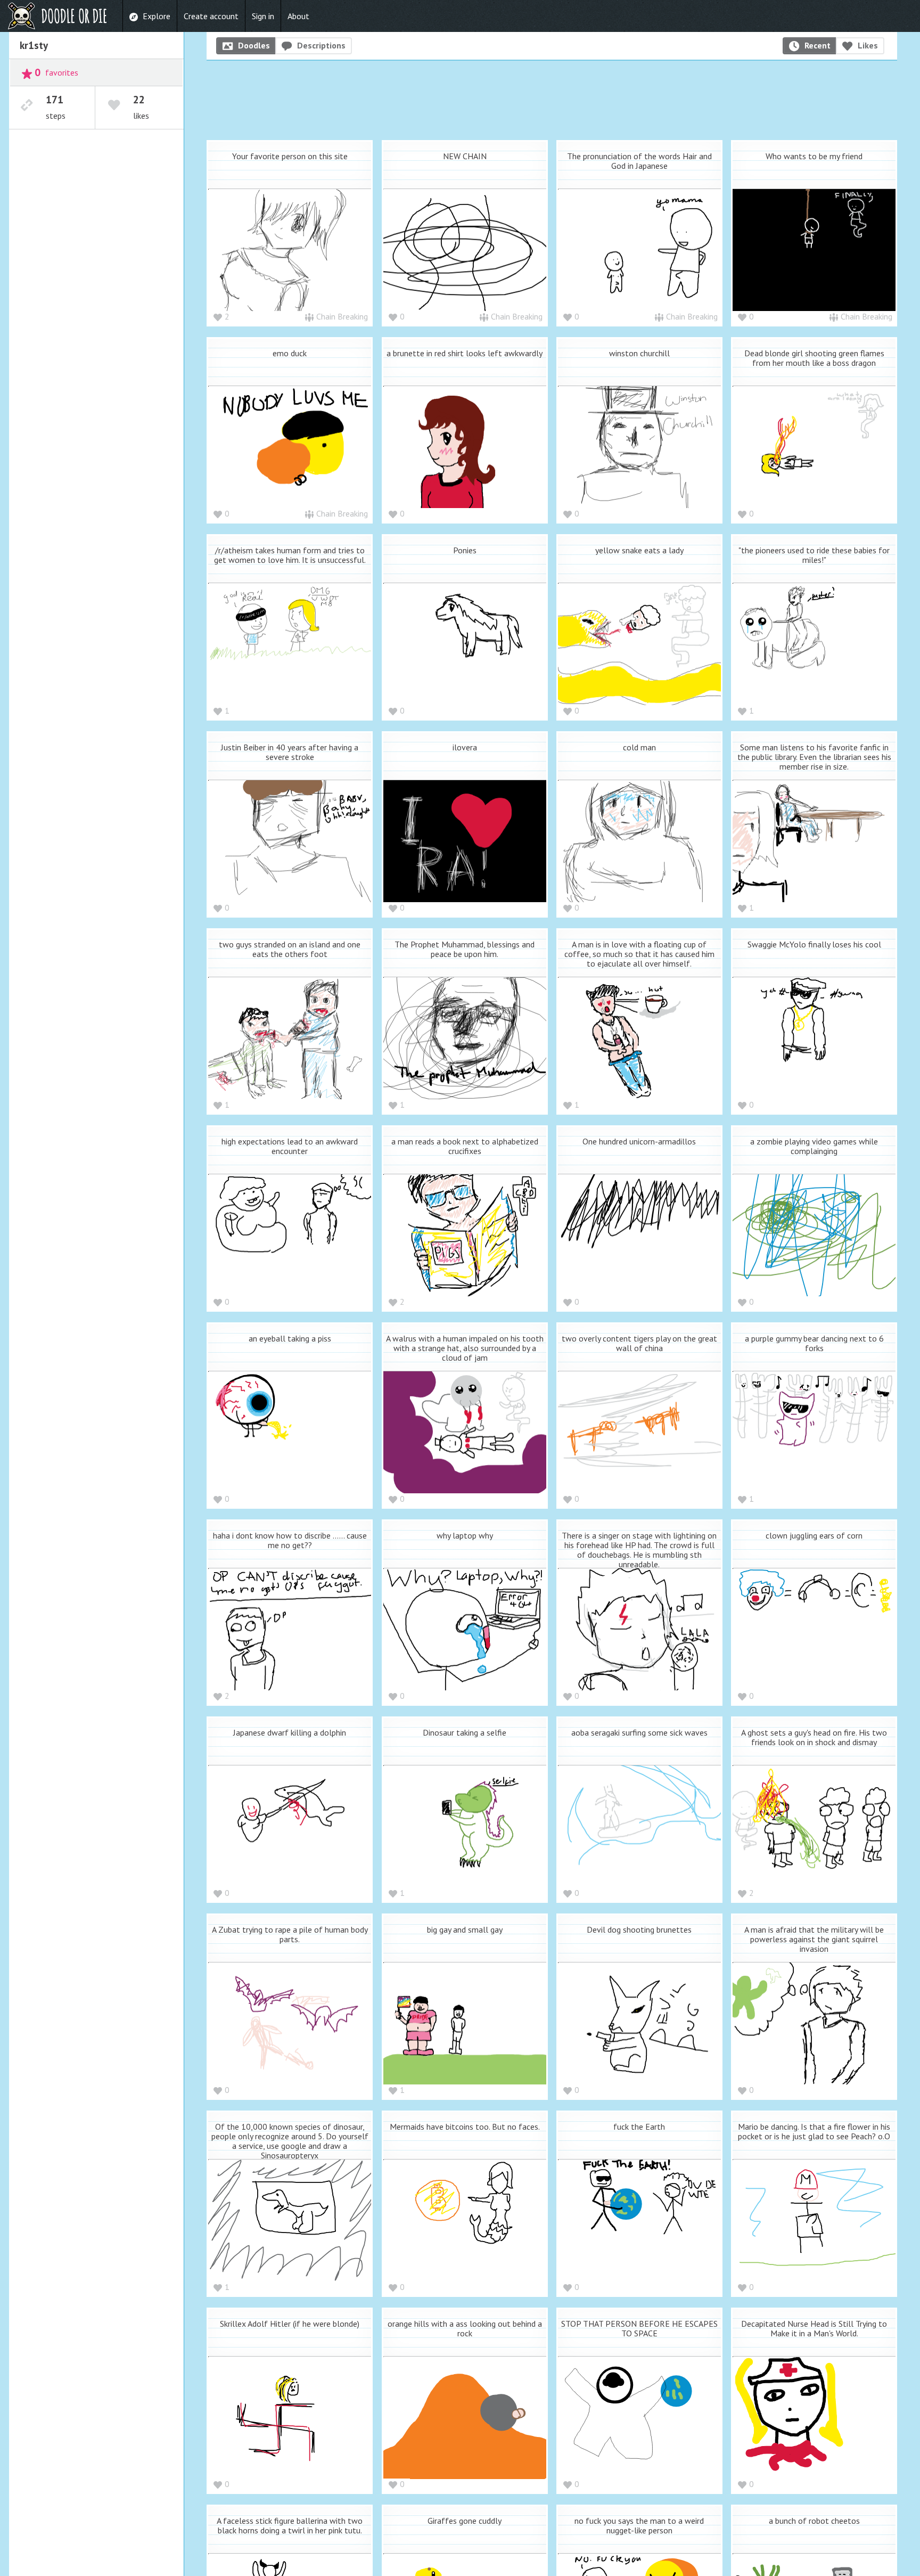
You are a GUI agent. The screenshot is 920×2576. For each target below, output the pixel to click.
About (298, 16)
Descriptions (321, 45)
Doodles (254, 45)
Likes (868, 45)
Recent (818, 45)
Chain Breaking (342, 316)
